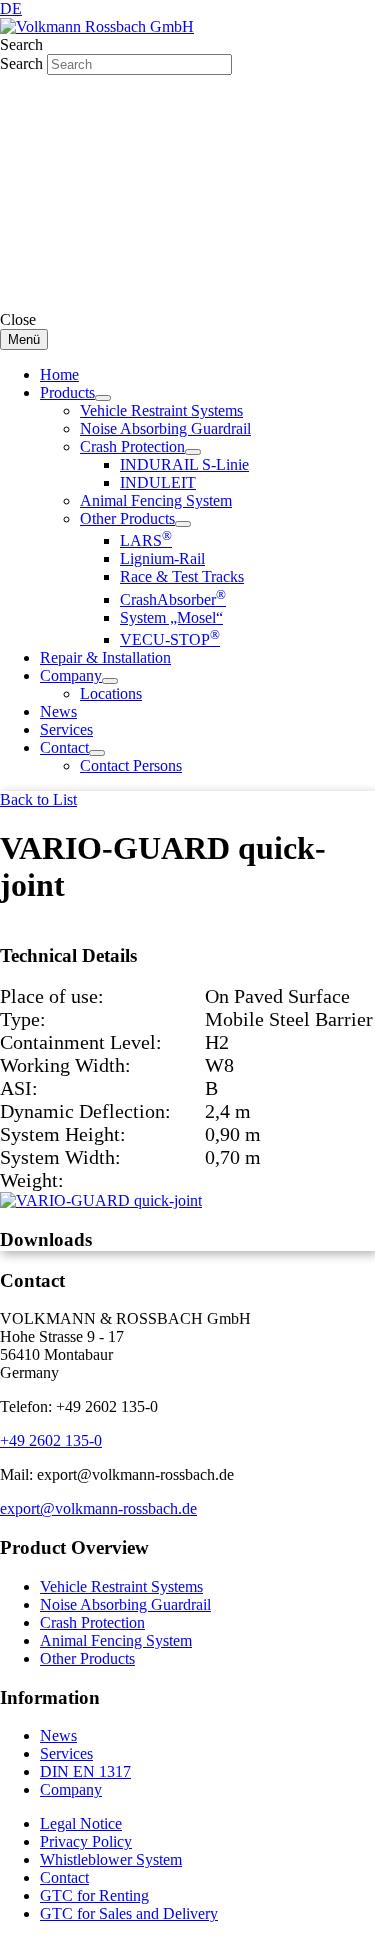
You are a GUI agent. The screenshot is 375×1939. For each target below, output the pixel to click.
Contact (64, 1877)
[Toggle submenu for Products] (103, 398)
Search (23, 63)
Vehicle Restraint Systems (121, 1586)
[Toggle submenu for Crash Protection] (193, 452)
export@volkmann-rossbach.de (98, 1508)
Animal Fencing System (116, 1640)
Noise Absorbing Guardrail (125, 1604)
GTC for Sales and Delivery (129, 1913)
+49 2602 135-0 (51, 1440)
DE (11, 8)
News (58, 1735)
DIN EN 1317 (85, 1771)
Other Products (87, 1658)
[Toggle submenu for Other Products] (183, 524)
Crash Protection (92, 1622)
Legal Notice (81, 1823)
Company (71, 1789)
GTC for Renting (94, 1895)
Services (66, 1753)
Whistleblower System (111, 1859)
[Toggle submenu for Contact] (97, 753)
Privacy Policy (86, 1841)
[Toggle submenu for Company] (110, 681)
